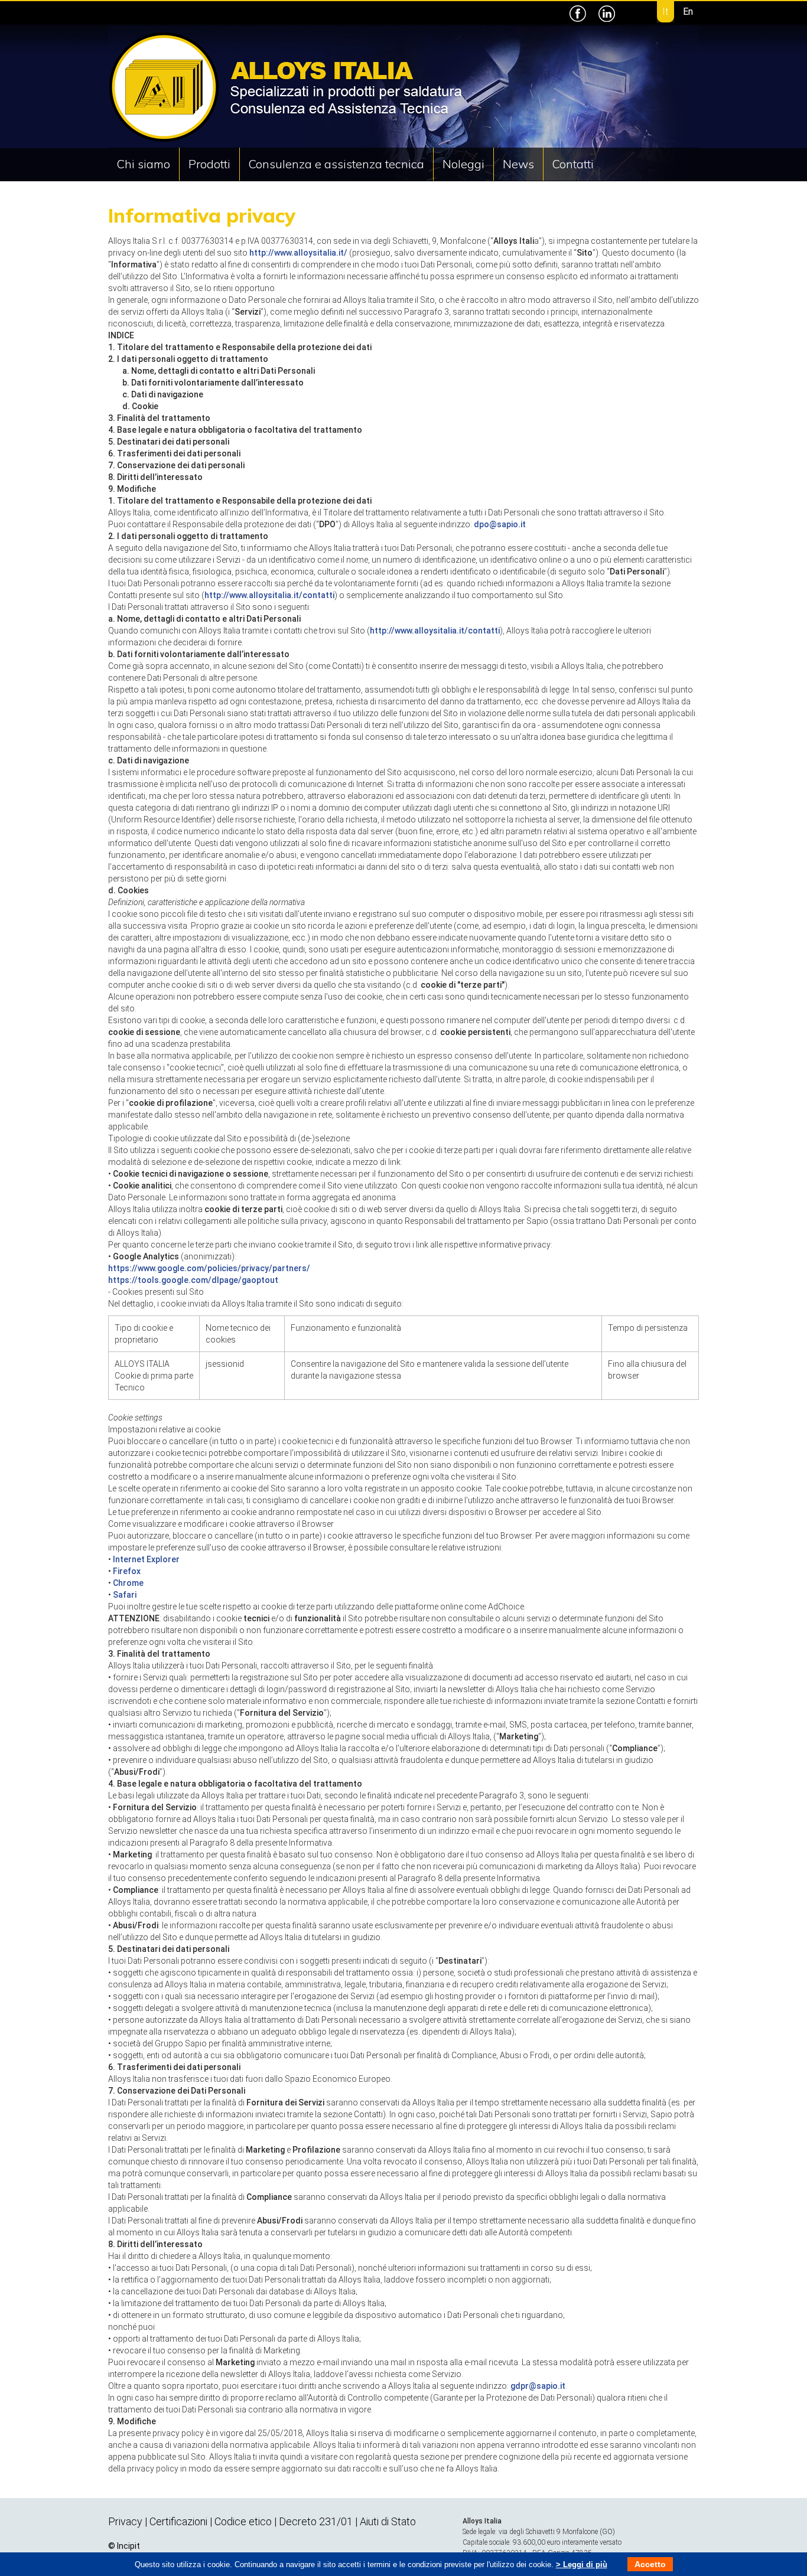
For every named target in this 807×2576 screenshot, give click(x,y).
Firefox (127, 1571)
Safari (125, 1595)
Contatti (573, 164)
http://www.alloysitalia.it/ (298, 253)
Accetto (650, 2564)
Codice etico (243, 2521)
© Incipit (124, 2546)
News (518, 164)
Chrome (128, 1583)
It (665, 12)
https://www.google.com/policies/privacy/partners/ (209, 1268)
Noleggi (463, 164)
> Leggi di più (582, 2564)
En (688, 12)
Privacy (125, 2521)
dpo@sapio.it (500, 524)
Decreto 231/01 (316, 2521)
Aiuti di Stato (388, 2521)
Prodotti (209, 164)
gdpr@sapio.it (538, 2386)
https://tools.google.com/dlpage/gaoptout (193, 1280)
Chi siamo (144, 164)
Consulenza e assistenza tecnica (336, 164)
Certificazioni (180, 2521)
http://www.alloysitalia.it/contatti (269, 595)
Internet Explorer (146, 1559)
